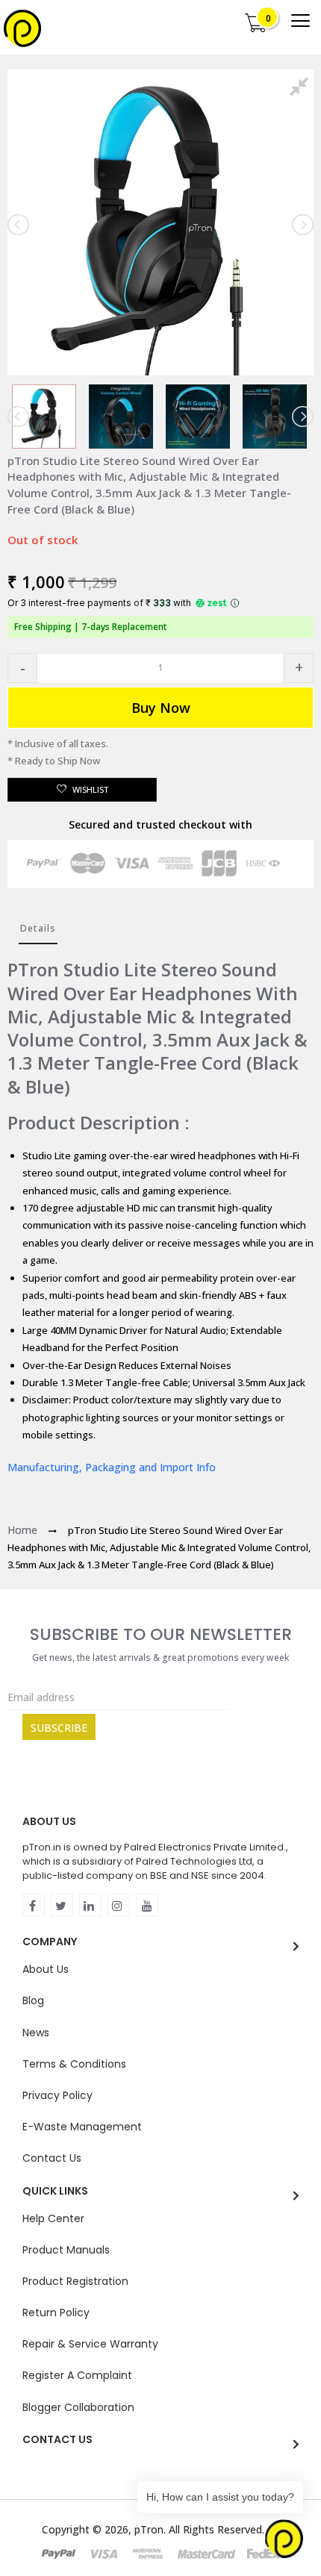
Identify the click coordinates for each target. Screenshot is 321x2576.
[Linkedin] (90, 1905)
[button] (22, 668)
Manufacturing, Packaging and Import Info (112, 1467)
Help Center (53, 2218)
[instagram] (119, 1905)
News (36, 2033)
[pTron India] (22, 28)
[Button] (300, 21)
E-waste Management (82, 2127)
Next (302, 225)
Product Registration (75, 2281)
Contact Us (52, 2158)
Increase (299, 668)
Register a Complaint (77, 2375)
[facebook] (34, 1905)
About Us (46, 1969)
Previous (19, 225)
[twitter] (62, 1905)
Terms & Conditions (74, 2064)
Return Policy (56, 2313)
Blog (33, 2000)
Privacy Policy (57, 2095)
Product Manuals (66, 2250)
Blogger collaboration (78, 2407)
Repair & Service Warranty (90, 2344)
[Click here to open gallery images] (302, 89)
